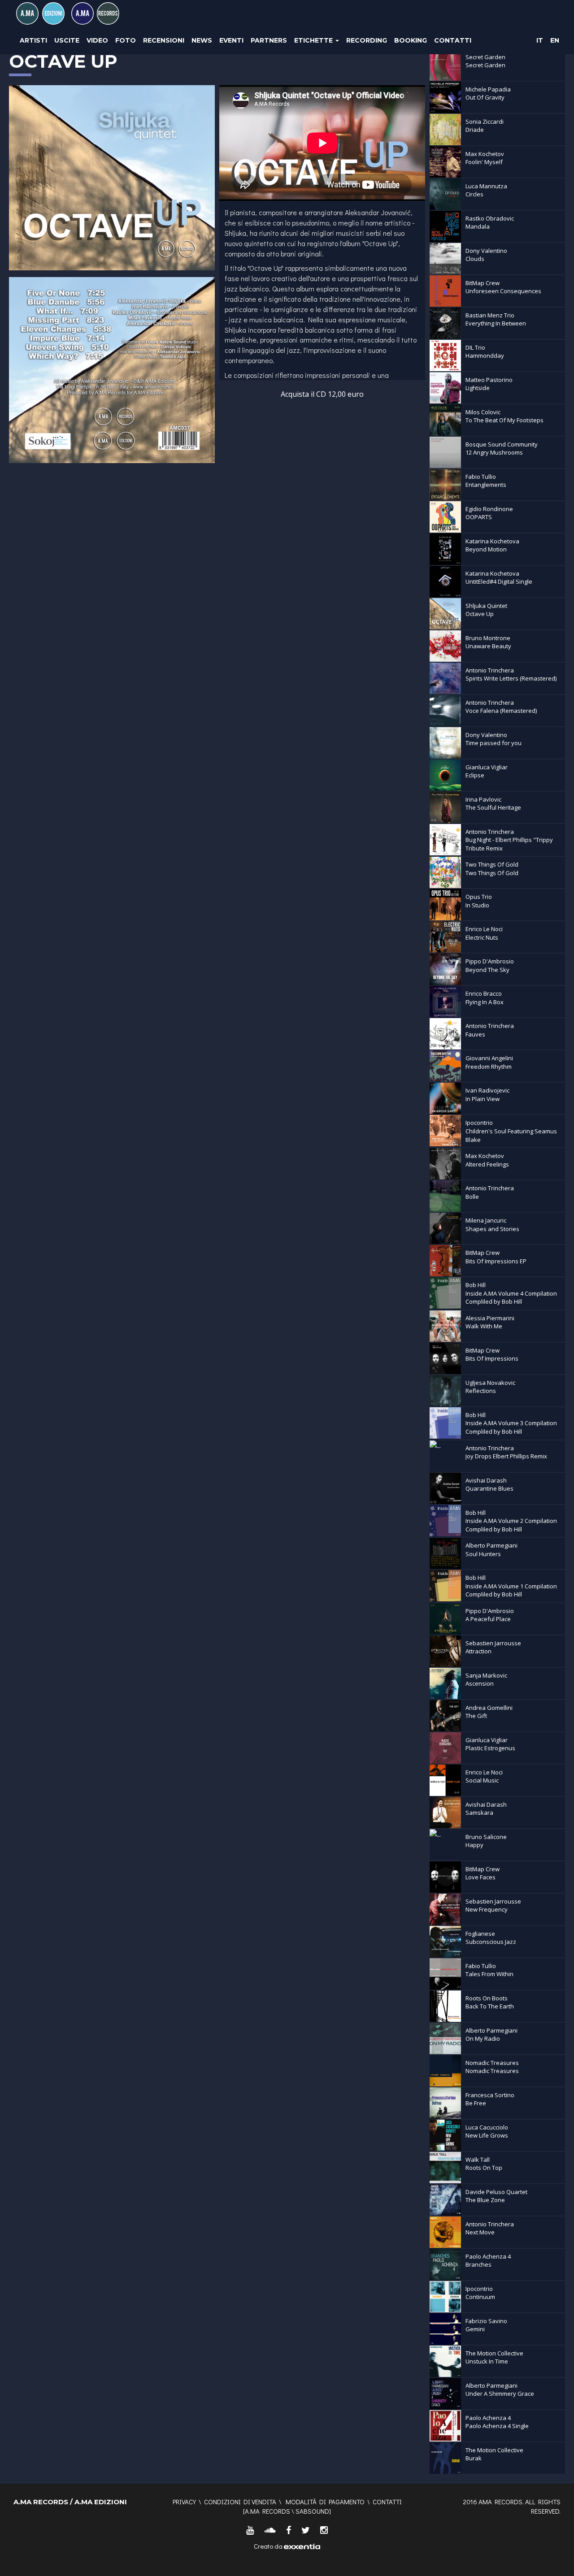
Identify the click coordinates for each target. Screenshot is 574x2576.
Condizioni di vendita (240, 2502)
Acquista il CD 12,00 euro (322, 394)
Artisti (33, 40)
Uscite (67, 40)
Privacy (184, 2502)
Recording (367, 40)
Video (97, 40)
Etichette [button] (314, 40)
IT (540, 40)
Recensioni (164, 40)
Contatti (453, 40)
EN (555, 40)
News (202, 40)
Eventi (231, 40)
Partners (269, 40)
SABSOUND (312, 2511)
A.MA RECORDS (267, 2511)
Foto (126, 40)
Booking (411, 40)
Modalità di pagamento (325, 2502)
